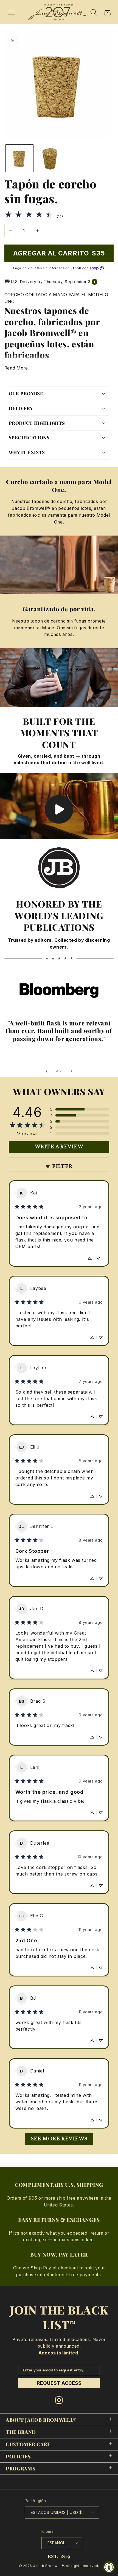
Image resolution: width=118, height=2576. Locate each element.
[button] (12, 12)
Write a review (59, 1147)
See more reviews (59, 2139)
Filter (62, 1166)
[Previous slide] (47, 1071)
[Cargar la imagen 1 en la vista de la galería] (19, 158)
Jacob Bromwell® (49, 2566)
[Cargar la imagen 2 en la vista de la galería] (50, 158)
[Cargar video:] (59, 806)
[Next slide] (71, 1071)
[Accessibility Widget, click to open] (109, 2567)
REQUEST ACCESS (59, 2383)
